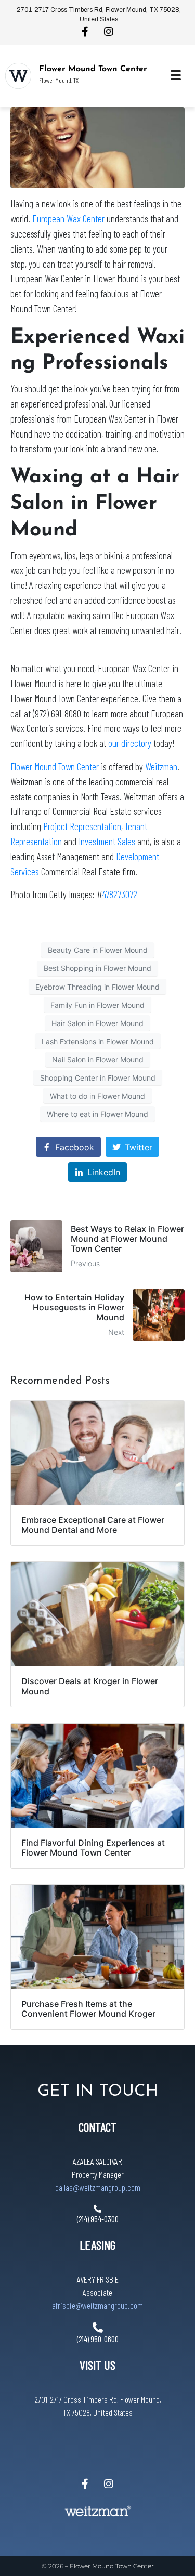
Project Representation (82, 826)
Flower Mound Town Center (93, 69)
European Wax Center (68, 219)
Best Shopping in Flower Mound (97, 968)
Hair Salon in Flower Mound (97, 1023)
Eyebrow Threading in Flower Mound (97, 987)
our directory (131, 743)
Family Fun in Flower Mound (97, 1005)
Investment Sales (108, 841)
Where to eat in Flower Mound (97, 1114)
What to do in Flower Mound (97, 1096)
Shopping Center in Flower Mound (98, 1078)
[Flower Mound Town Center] (18, 76)
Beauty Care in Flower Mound (98, 950)
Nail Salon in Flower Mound (98, 1060)
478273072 (120, 894)
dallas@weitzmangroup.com (98, 2187)
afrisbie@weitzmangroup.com (97, 2305)
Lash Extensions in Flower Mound (98, 1041)
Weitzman (161, 766)
